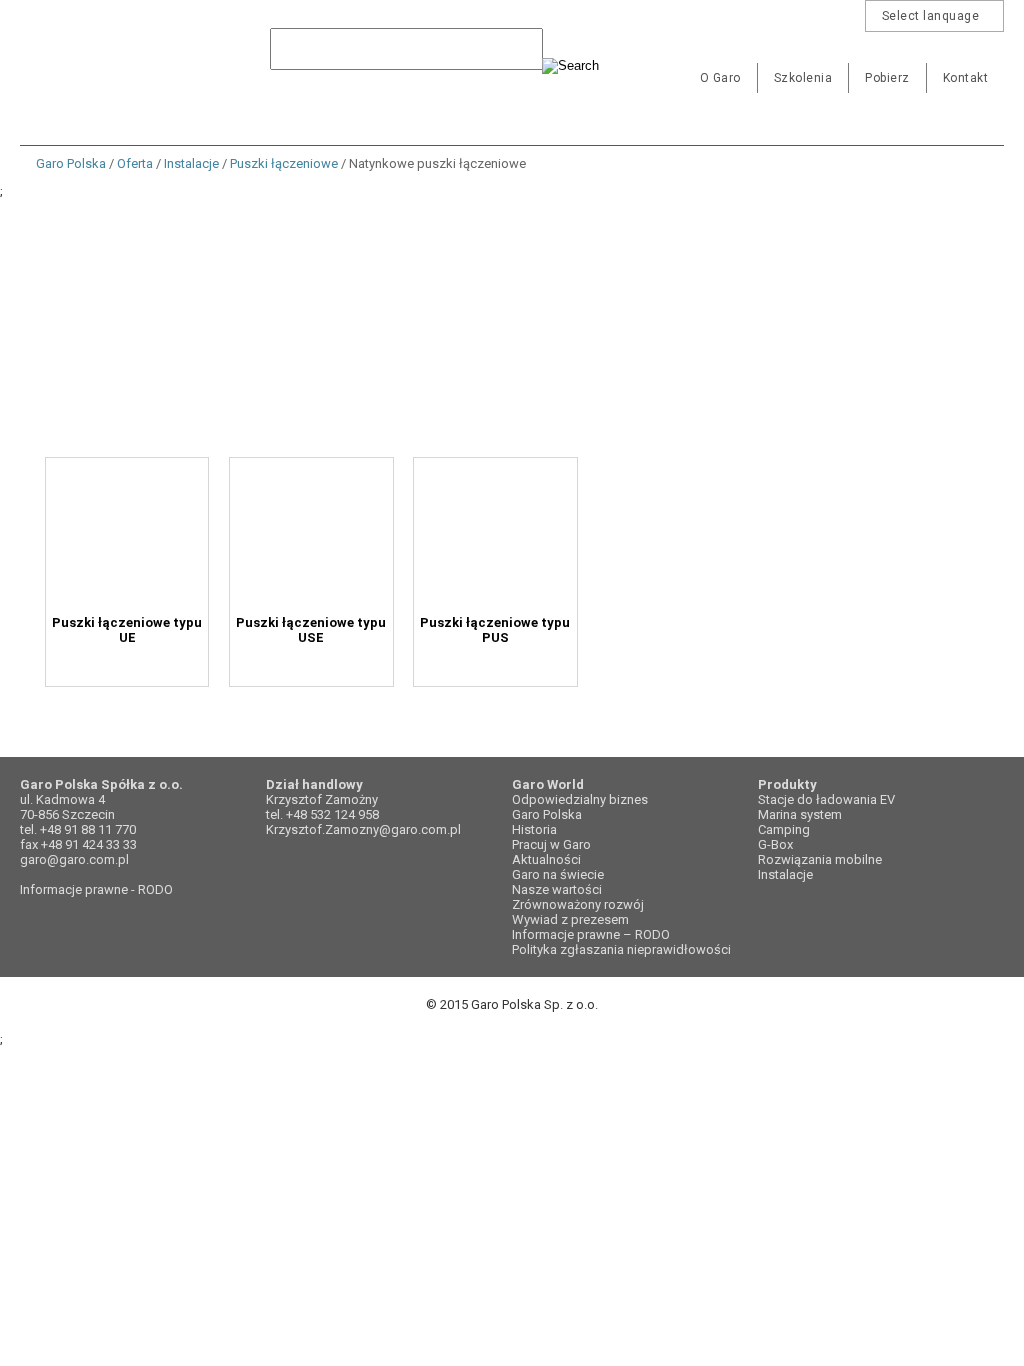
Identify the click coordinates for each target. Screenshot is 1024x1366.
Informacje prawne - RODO (96, 889)
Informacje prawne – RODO (591, 934)
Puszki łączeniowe (284, 163)
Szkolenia (803, 78)
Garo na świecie (558, 874)
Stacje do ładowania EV (826, 799)
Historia (534, 829)
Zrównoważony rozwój (578, 904)
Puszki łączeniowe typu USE (366, 622)
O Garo (720, 78)
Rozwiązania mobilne (820, 859)
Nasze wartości (557, 889)
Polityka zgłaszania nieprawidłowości (621, 949)
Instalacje (191, 163)
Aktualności (546, 859)
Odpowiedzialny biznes (580, 799)
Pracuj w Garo (551, 844)
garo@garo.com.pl (74, 859)
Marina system (800, 814)
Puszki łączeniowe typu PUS (588, 622)
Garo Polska (90, 63)
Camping (784, 829)
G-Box (775, 844)
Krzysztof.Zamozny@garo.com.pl (363, 829)
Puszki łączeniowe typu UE (146, 622)
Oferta (135, 163)
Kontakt (966, 78)
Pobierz (887, 78)
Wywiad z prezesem (570, 919)
